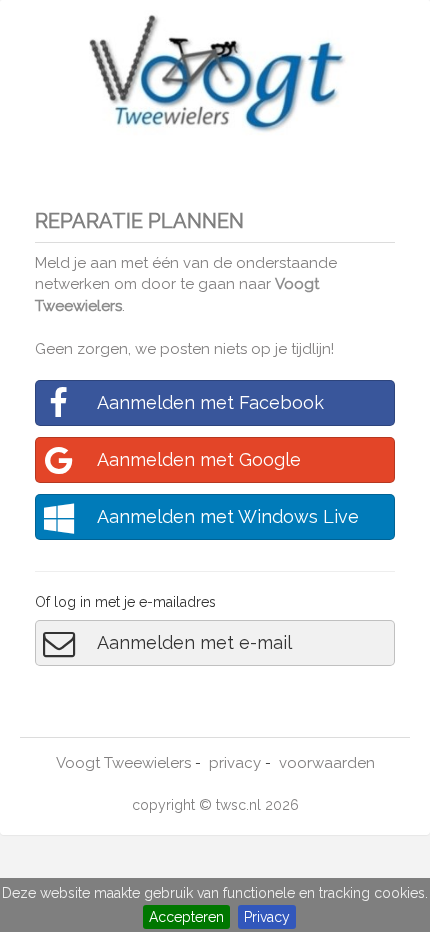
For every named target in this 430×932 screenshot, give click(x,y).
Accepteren (186, 917)
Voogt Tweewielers (123, 763)
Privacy (267, 917)
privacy (235, 763)
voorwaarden (327, 763)
